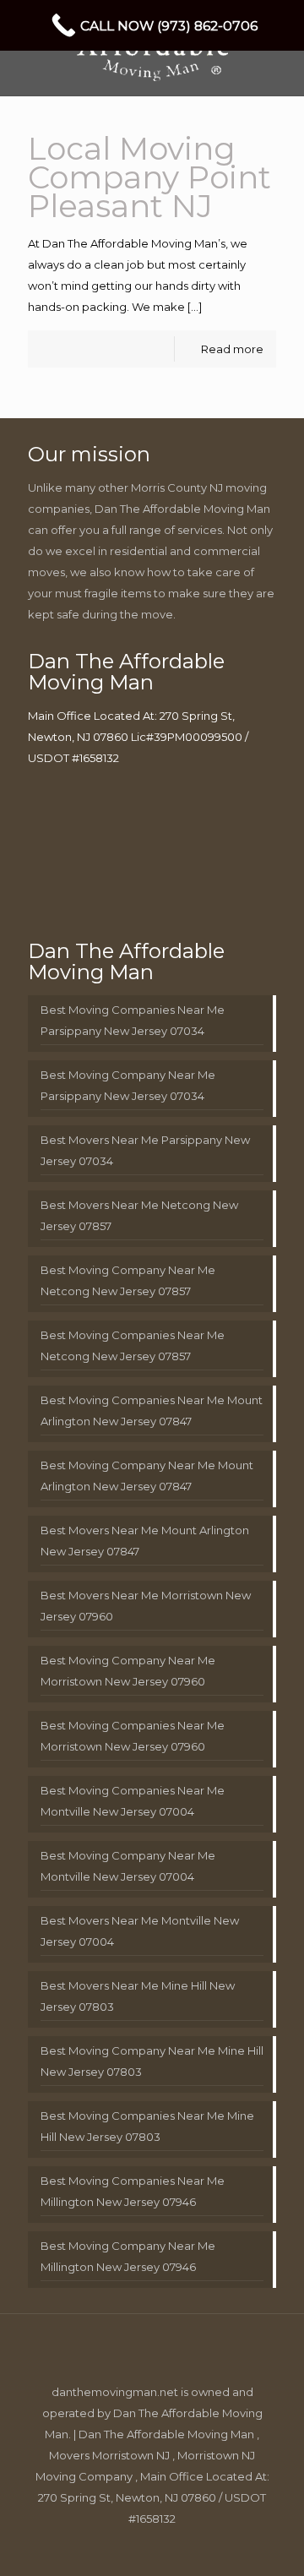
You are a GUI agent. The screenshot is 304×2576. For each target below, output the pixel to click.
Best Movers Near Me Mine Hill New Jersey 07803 (138, 1996)
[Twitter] (118, 2548)
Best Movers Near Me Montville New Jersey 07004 (140, 1931)
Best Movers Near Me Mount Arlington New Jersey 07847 (145, 1541)
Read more (232, 349)
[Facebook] (95, 2548)
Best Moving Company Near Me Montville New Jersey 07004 (128, 1866)
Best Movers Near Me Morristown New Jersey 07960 (146, 1606)
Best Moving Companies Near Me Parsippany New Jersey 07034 (133, 1020)
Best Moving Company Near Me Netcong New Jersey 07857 (128, 1280)
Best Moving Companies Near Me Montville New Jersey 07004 (133, 1801)
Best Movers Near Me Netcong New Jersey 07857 (139, 1215)
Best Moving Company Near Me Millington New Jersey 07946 (128, 2256)
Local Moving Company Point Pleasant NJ (149, 177)
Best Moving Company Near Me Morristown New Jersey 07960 (128, 1671)
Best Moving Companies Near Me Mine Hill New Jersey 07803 (147, 2126)
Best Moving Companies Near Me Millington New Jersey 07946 (133, 2191)
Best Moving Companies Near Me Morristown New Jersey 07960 (133, 1736)
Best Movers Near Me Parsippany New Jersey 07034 (145, 1150)
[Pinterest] (163, 2548)
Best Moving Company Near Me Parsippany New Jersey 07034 (128, 1085)
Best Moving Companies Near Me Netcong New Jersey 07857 (133, 1345)
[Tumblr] (209, 2548)
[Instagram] (186, 2548)
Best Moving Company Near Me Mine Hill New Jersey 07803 (152, 2061)
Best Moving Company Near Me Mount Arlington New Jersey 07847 (147, 1476)
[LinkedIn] (141, 2548)
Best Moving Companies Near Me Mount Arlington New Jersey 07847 (152, 1411)
